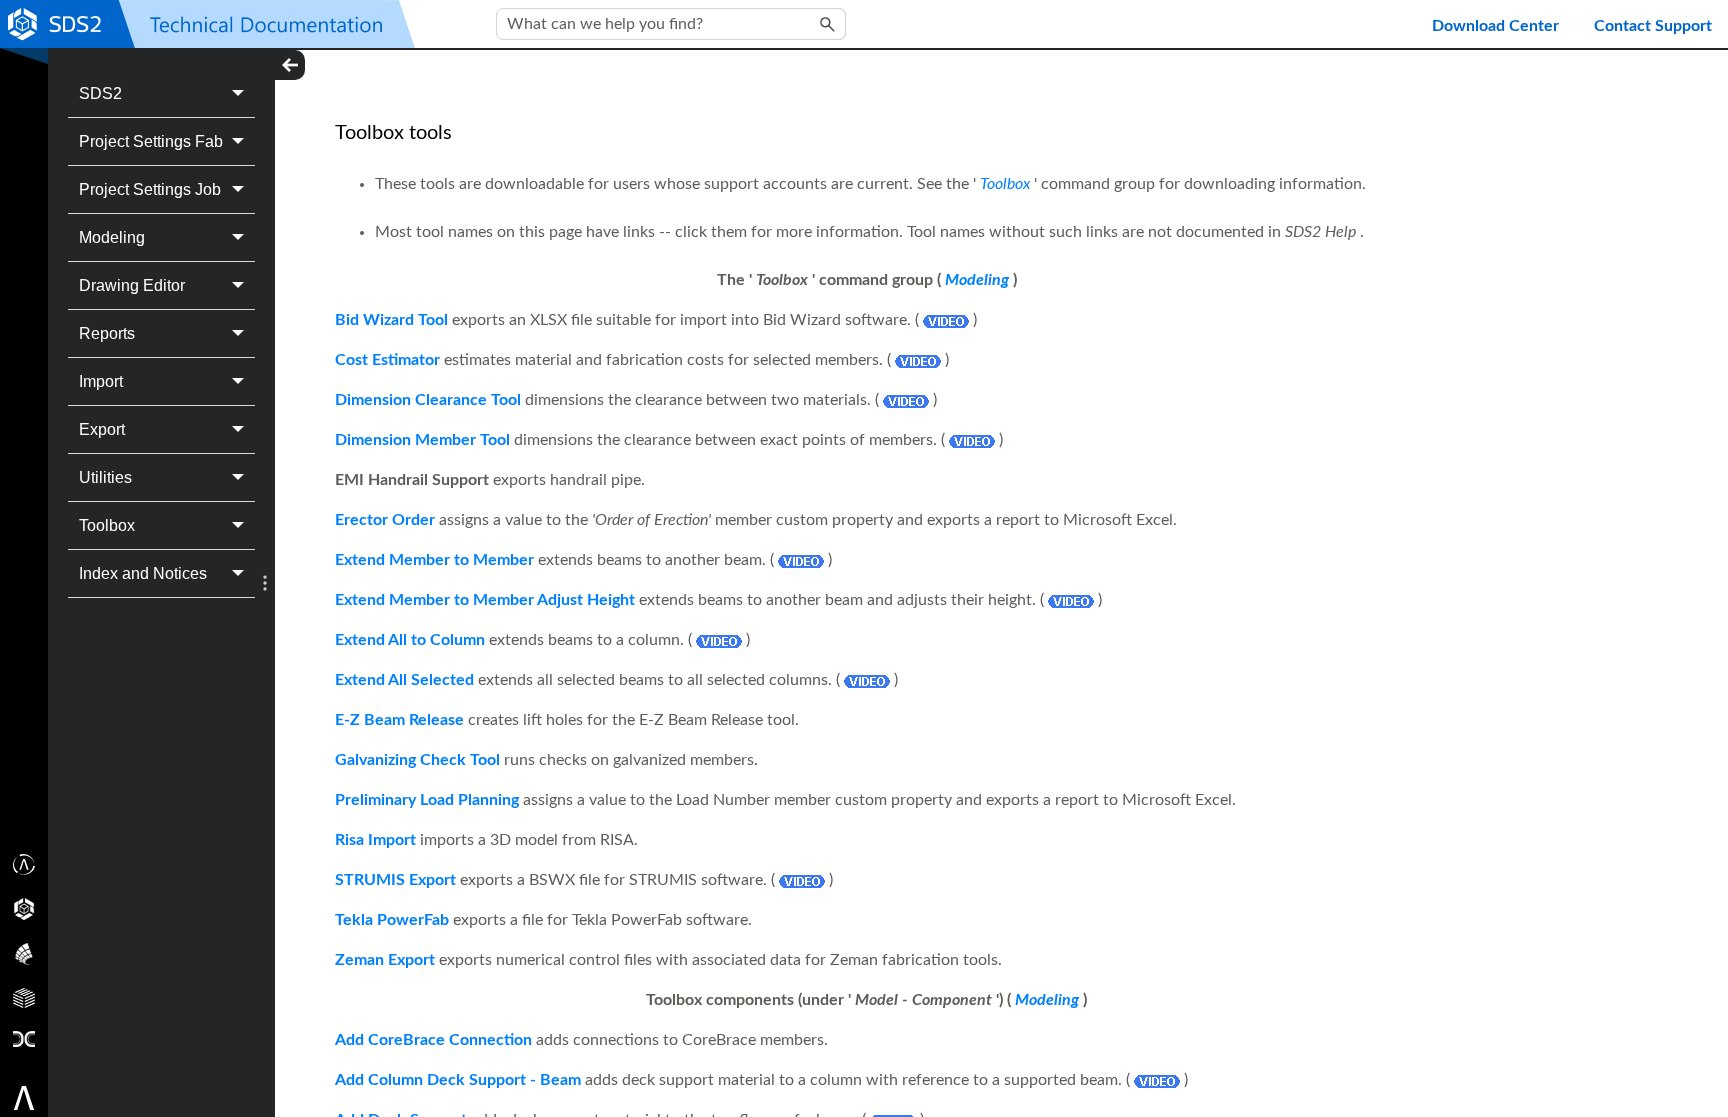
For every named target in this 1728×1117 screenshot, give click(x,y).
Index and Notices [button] (143, 573)
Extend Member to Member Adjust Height (485, 600)
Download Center (1495, 26)
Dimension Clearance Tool (428, 400)
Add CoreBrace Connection (433, 1040)
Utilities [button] (105, 477)
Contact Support (1653, 26)
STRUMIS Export (395, 880)
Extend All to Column (410, 640)
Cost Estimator (387, 360)
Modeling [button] (112, 237)
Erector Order (385, 520)
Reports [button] (107, 333)
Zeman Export (385, 960)
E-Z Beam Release (399, 720)
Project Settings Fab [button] (151, 141)
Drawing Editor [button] (132, 285)
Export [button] (102, 429)
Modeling (977, 280)
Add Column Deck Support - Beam (458, 1080)
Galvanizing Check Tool (417, 760)
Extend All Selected (404, 680)
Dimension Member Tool (422, 440)
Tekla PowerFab (392, 920)
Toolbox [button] (107, 525)
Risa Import (375, 840)
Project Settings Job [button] (150, 189)
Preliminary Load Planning (427, 800)
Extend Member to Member (434, 560)
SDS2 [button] (100, 93)
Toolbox (1005, 184)
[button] (828, 24)
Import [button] (101, 381)
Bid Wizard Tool (391, 320)
